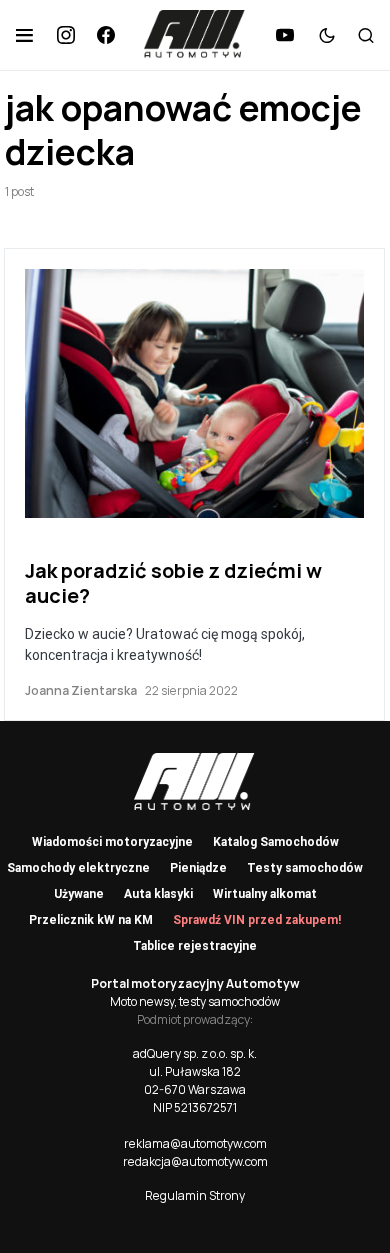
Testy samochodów (305, 868)
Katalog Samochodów (276, 842)
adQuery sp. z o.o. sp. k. (195, 1053)
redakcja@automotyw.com (195, 1161)
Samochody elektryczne (78, 868)
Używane (79, 894)
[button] (24, 35)
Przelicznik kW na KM (91, 920)
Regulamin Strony (195, 1195)
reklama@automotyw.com (195, 1143)
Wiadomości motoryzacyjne (112, 842)
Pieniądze (198, 868)
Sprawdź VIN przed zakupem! (257, 920)
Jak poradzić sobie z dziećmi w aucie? (173, 583)
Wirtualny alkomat (265, 894)
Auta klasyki (158, 894)
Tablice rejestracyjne (195, 946)
